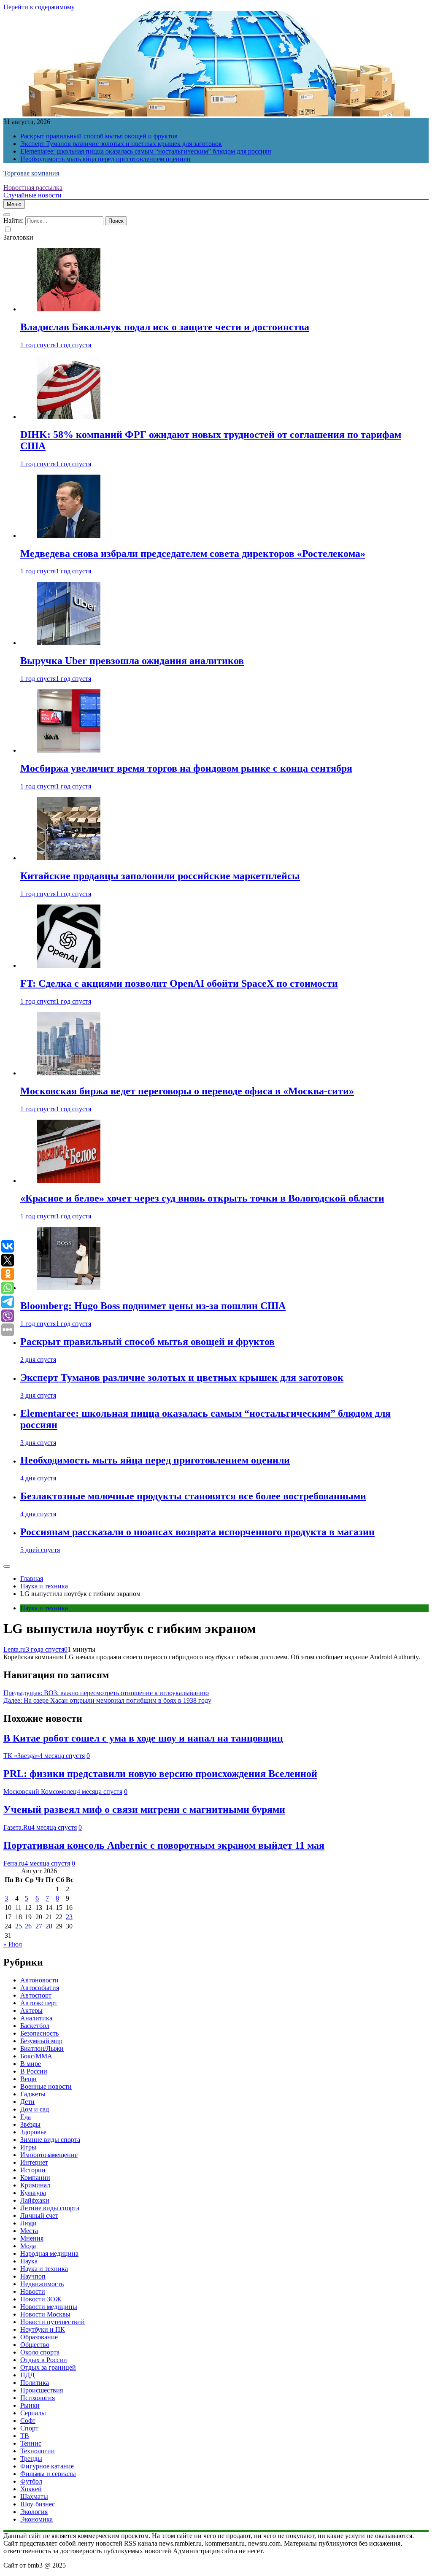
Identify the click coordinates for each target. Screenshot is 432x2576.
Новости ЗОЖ (41, 2299)
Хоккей (31, 2489)
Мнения (32, 2238)
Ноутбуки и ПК (43, 2329)
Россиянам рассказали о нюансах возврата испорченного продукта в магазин (197, 1532)
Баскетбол (35, 2026)
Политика (35, 2383)
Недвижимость (42, 2284)
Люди (28, 2223)
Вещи (28, 2079)
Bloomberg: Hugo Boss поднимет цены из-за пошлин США (153, 1306)
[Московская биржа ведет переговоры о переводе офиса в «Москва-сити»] (69, 1073)
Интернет (34, 2162)
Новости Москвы (45, 2314)
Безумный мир (41, 2041)
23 (69, 1917)
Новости (33, 2291)
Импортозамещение (49, 2155)
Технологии (38, 2451)
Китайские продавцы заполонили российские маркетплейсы (160, 876)
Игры (28, 2147)
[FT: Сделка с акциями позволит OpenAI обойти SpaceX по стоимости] (69, 965)
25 (19, 1926)
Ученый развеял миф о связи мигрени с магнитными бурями (144, 1809)
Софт (28, 2421)
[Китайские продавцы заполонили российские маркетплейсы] (69, 858)
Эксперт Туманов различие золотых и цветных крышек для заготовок (121, 144)
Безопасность (39, 2033)
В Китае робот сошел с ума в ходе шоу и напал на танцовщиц (143, 1738)
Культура (33, 2193)
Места (29, 2231)
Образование (39, 2337)
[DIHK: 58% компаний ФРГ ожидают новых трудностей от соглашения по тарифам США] (69, 417)
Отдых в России (44, 2360)
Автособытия (40, 1988)
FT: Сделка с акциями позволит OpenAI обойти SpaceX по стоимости (179, 983)
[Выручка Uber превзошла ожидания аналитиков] (69, 643)
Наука (29, 2261)
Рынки (30, 2405)
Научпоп (33, 2276)
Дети (27, 2102)
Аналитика (36, 2018)
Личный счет (39, 2216)
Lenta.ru (15, 1649)
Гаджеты (33, 2094)
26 (28, 1926)
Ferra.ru (14, 1863)
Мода (28, 2246)
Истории (33, 2170)
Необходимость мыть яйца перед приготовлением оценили (105, 159)
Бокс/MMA (36, 2056)
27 (39, 1926)
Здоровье (33, 2132)
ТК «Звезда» (21, 1756)
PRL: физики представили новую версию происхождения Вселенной (160, 1774)
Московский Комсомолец (40, 1792)
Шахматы (34, 2496)
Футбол (31, 2481)
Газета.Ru (17, 1827)
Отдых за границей (48, 2367)
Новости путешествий (53, 2322)
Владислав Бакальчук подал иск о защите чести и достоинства (165, 327)
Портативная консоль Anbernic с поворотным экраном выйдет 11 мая (164, 1845)
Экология (34, 2512)
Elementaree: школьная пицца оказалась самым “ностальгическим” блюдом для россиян (146, 151)
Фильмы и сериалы (48, 2474)
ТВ (25, 2436)
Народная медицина (49, 2253)
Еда (26, 2117)
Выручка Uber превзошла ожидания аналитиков (132, 661)
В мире (31, 2064)
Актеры (31, 2010)
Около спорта (40, 2352)
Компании (35, 2178)
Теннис (31, 2443)
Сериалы (33, 2413)
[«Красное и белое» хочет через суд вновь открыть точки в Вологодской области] (69, 1181)
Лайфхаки (35, 2200)
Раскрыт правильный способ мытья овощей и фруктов (99, 136)
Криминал (35, 2185)
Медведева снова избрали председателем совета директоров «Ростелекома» (193, 554)
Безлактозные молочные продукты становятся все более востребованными (193, 1496)
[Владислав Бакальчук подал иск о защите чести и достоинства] (69, 309)
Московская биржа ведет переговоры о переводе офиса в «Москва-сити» (187, 1091)
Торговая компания (31, 173)
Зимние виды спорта (50, 2140)
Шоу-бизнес (38, 2504)
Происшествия (42, 2390)
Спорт (29, 2428)
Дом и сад (35, 2109)
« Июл (13, 1944)
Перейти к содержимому (39, 7)
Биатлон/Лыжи (42, 2048)
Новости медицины (49, 2307)
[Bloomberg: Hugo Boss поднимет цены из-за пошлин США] (69, 1288)
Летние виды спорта (50, 2208)
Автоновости (39, 1980)
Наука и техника (44, 1608)
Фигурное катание (47, 2466)
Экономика (36, 2519)
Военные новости (46, 2086)
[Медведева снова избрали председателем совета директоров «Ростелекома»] (69, 536)
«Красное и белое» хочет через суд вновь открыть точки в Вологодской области (202, 1198)
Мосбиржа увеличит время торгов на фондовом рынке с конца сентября (186, 768)
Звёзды (30, 2124)
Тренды (31, 2459)
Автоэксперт (39, 2003)
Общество (35, 2345)
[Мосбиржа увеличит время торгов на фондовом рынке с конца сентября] (69, 750)
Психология (38, 2398)
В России (34, 2071)
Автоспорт (36, 1995)
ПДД (27, 2375)
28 (49, 1926)
